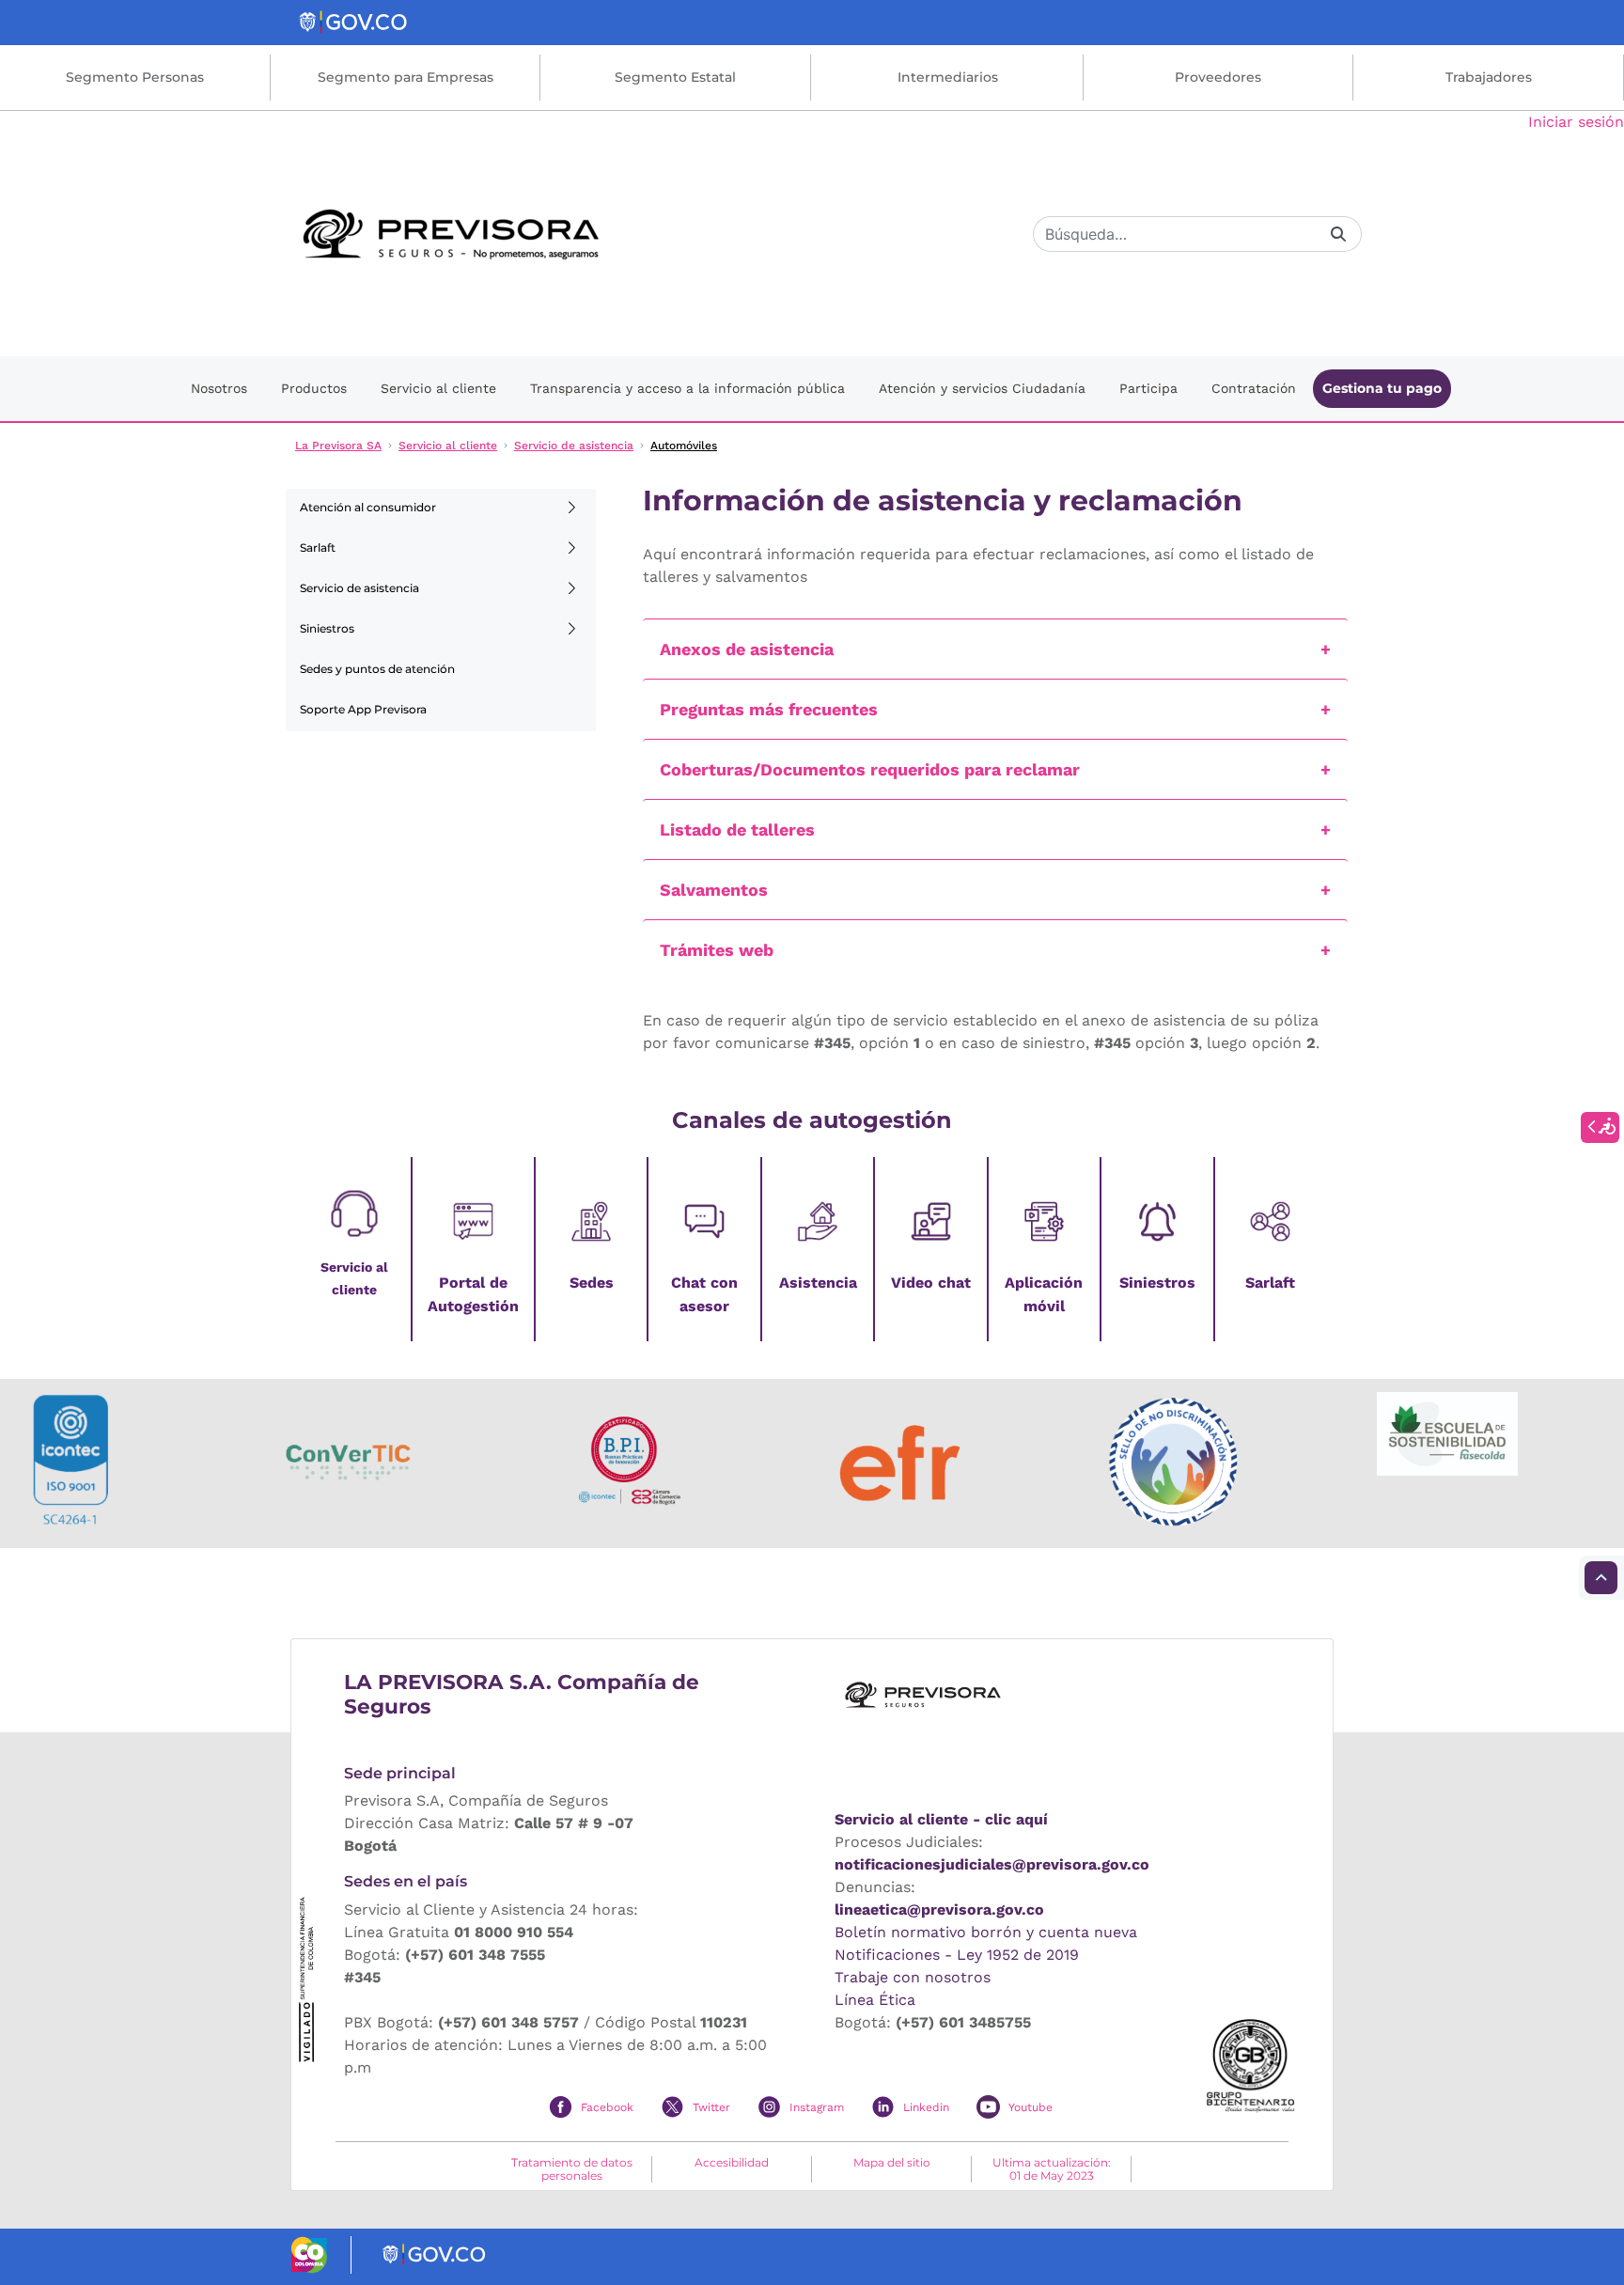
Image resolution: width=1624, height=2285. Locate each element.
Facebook (607, 2107)
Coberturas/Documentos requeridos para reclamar (870, 769)
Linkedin (926, 2107)
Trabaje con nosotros (913, 1977)
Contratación (1254, 388)
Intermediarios (948, 77)
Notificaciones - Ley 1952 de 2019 (957, 1955)
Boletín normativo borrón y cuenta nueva (986, 1932)
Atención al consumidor (368, 507)
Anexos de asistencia (747, 649)
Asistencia (818, 1283)
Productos (314, 388)
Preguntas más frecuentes (769, 709)
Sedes (592, 1283)
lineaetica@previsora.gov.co (939, 1909)
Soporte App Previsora (363, 709)
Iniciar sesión (1576, 122)
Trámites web (717, 950)
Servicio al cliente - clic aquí (941, 1819)
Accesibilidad (732, 2163)
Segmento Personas (135, 77)
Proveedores (1218, 77)
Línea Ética (875, 2000)
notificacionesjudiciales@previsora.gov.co (992, 1864)
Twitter (711, 2107)
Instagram (817, 2107)
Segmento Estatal (675, 77)
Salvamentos (714, 890)
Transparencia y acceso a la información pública (687, 388)
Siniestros (327, 628)
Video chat (931, 1283)
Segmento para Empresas (406, 77)
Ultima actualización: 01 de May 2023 (1052, 2169)
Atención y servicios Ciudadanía (982, 388)
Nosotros (219, 388)
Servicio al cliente (438, 388)
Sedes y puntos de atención (377, 669)
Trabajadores (1489, 77)
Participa (1148, 388)
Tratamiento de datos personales (572, 2169)
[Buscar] (1338, 234)
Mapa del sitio (892, 2163)
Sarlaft (318, 548)
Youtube (1031, 2107)
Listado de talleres (737, 829)
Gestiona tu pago (1382, 388)
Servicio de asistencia (359, 588)
